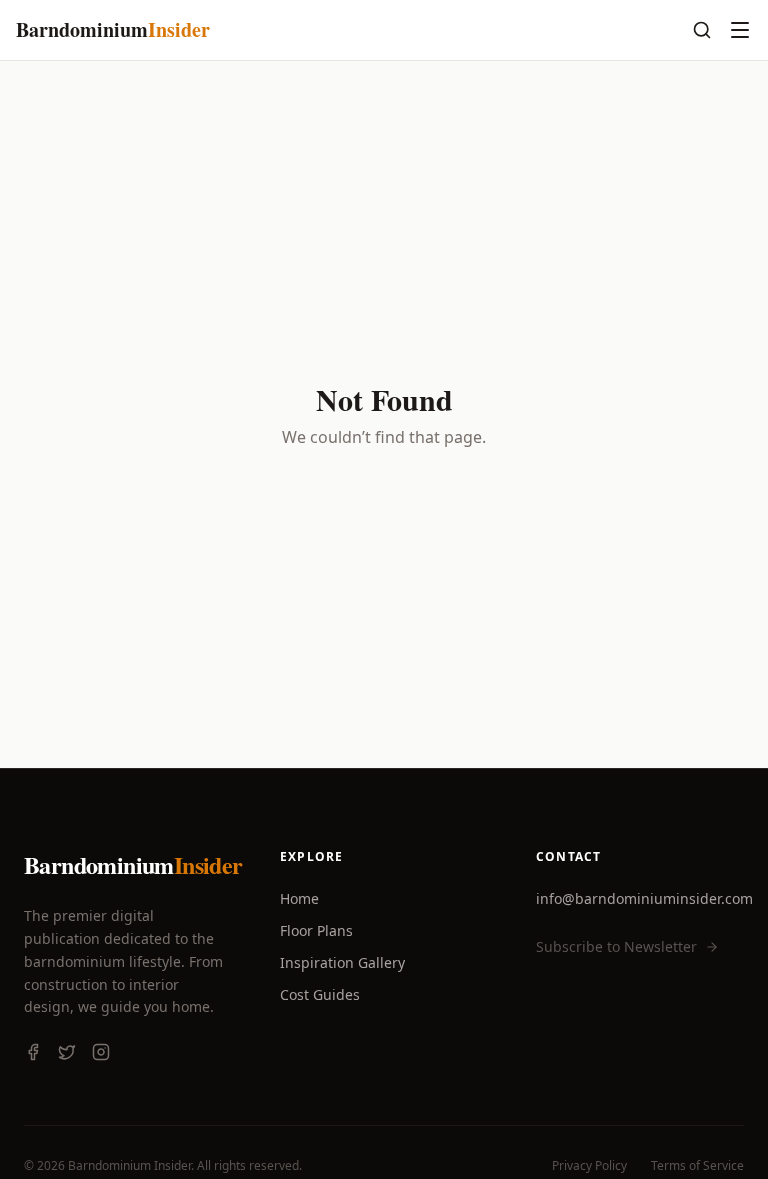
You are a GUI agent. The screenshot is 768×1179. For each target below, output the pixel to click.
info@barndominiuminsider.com (644, 898)
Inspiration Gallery (342, 962)
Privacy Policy (589, 1166)
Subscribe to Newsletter (616, 946)
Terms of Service (697, 1166)
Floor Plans (316, 930)
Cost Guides (320, 994)
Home (299, 898)
